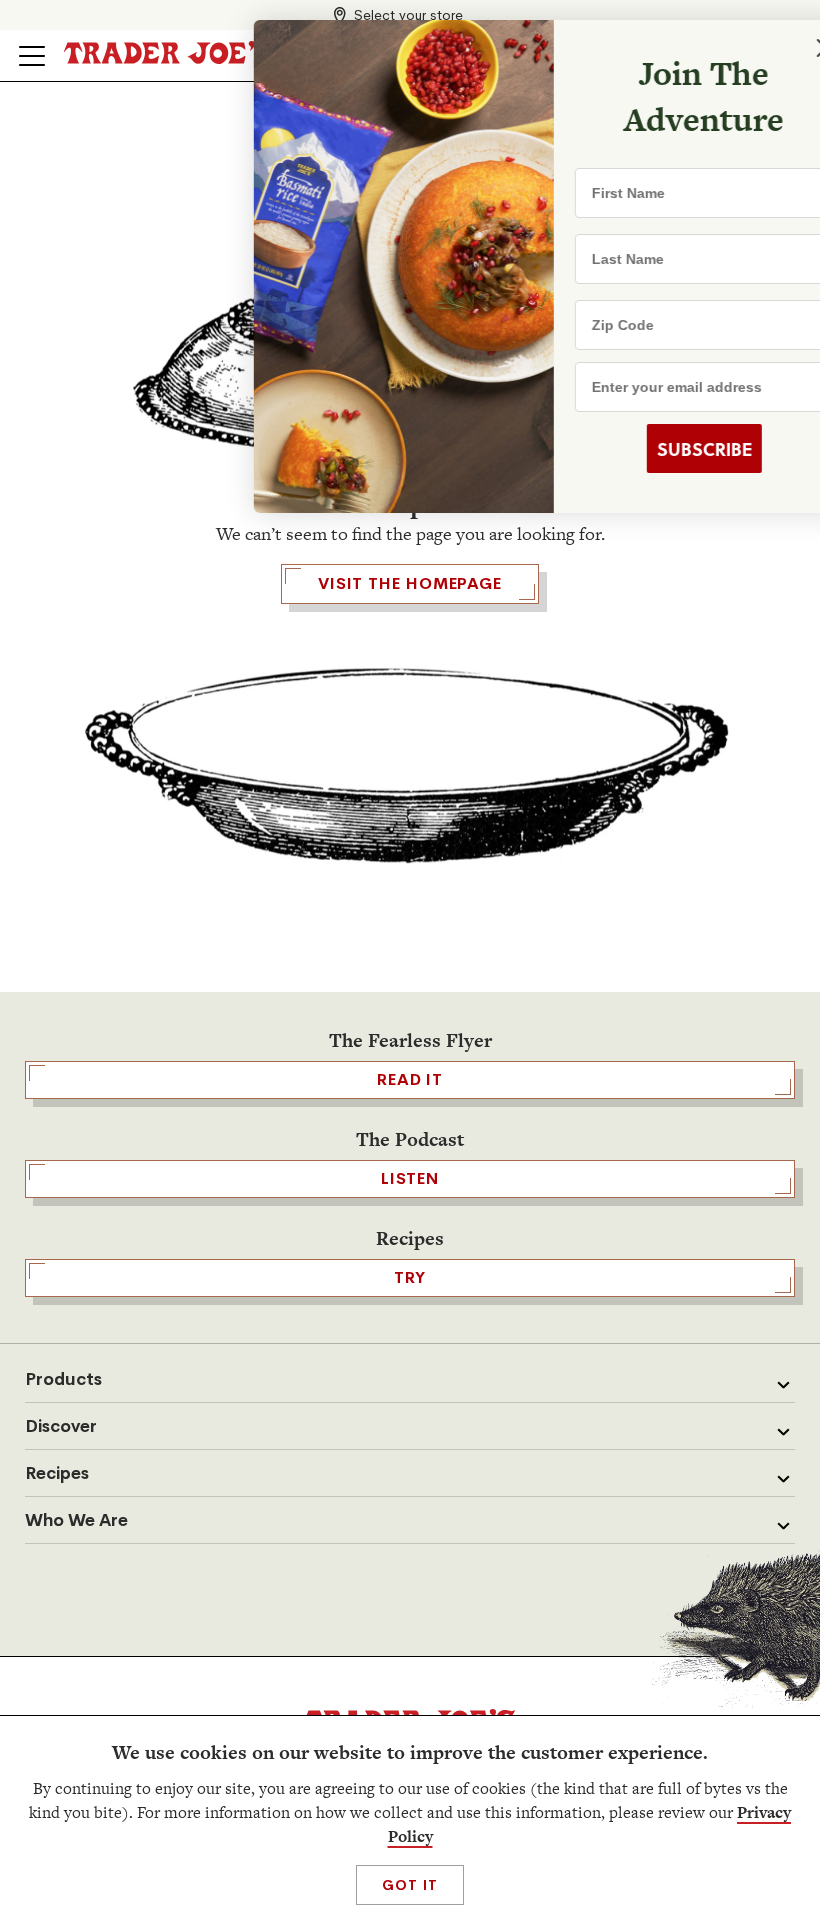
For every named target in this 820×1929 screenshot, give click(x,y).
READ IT (410, 1079)
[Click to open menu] (32, 56)
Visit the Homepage (410, 583)
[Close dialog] (772, 48)
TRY (410, 1277)
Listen (410, 1178)
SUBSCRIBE (650, 449)
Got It (409, 1885)
